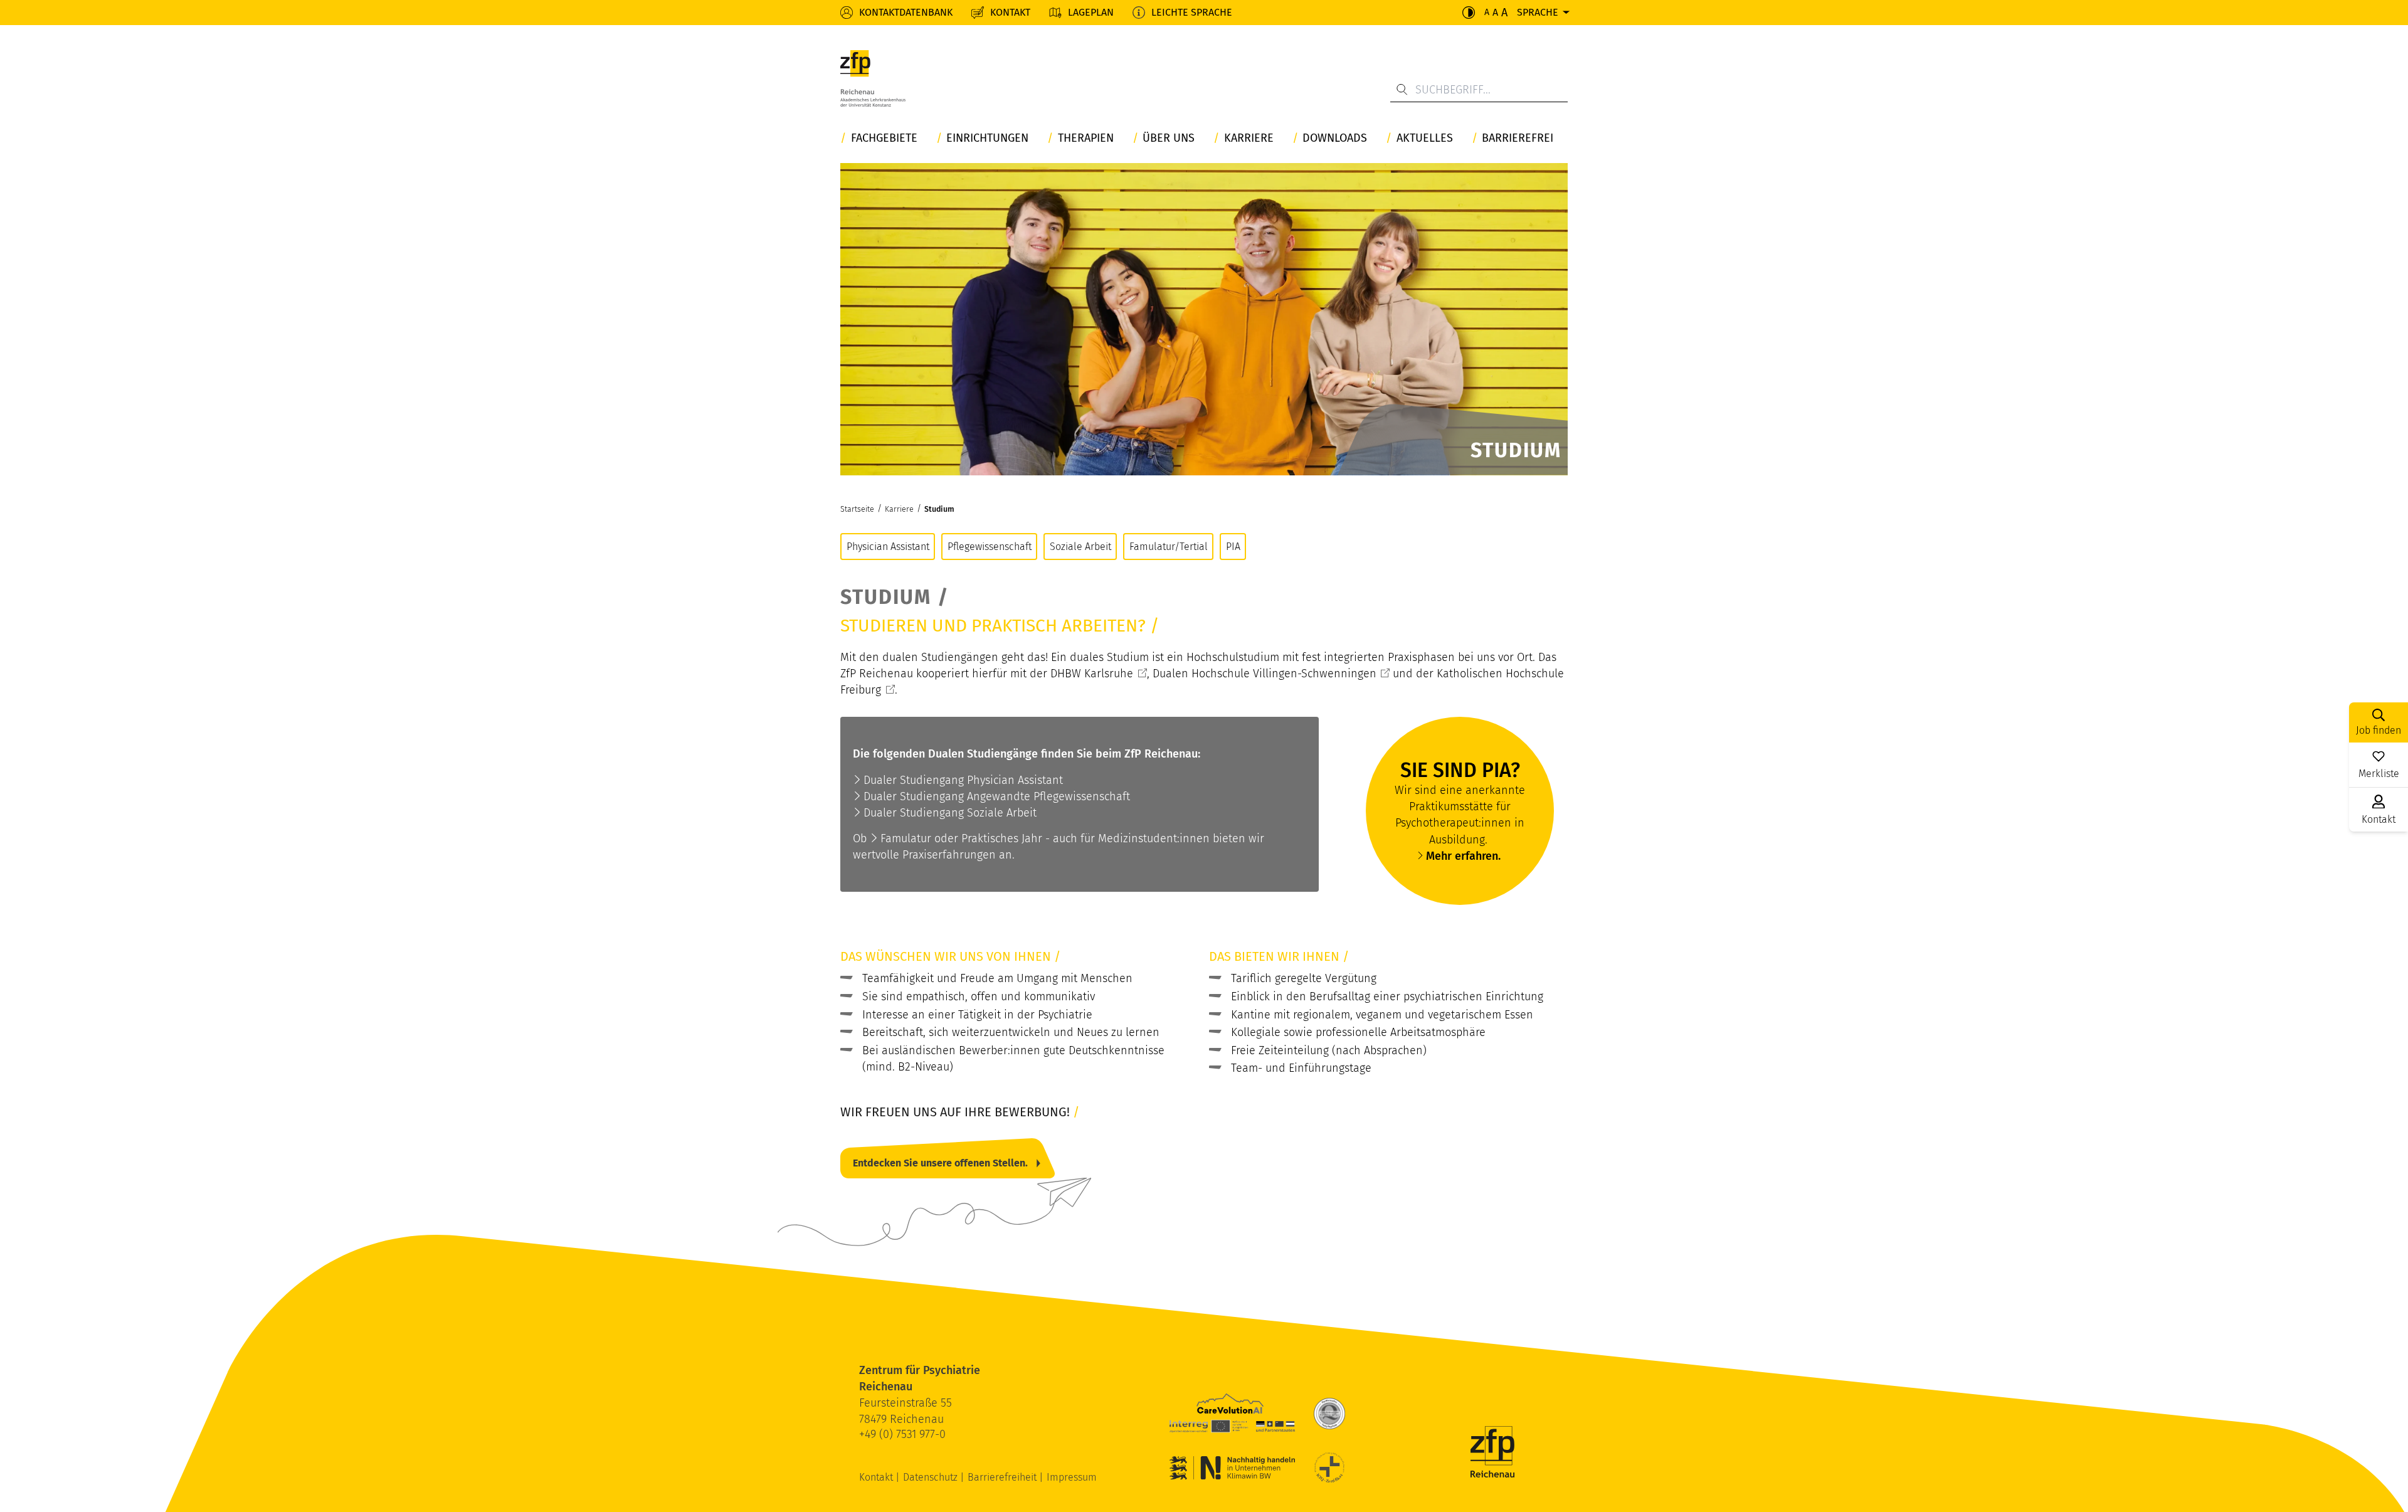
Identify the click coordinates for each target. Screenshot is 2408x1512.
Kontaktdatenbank (906, 12)
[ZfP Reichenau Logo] (873, 82)
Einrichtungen (987, 138)
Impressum (1072, 1477)
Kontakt (1010, 12)
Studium (939, 509)
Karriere (1249, 138)
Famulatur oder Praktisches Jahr (961, 838)
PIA (1233, 547)
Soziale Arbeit (1080, 547)
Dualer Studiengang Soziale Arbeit (950, 813)
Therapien (1086, 138)
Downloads (1335, 138)
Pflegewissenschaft (990, 547)
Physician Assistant (888, 547)
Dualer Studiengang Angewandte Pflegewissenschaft (997, 796)
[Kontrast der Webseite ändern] (1469, 13)
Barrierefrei (1518, 138)
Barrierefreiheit (1003, 1477)
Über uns (1169, 138)
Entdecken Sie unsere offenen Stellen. (940, 1163)
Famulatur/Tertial (1169, 547)
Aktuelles (1425, 138)
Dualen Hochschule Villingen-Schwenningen (1265, 674)
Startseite (857, 509)
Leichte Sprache (1192, 12)
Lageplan (1091, 12)
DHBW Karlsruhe (1092, 674)
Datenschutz (932, 1477)
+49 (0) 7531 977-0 (902, 1434)
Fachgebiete (884, 138)
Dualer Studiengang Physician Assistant (963, 780)
